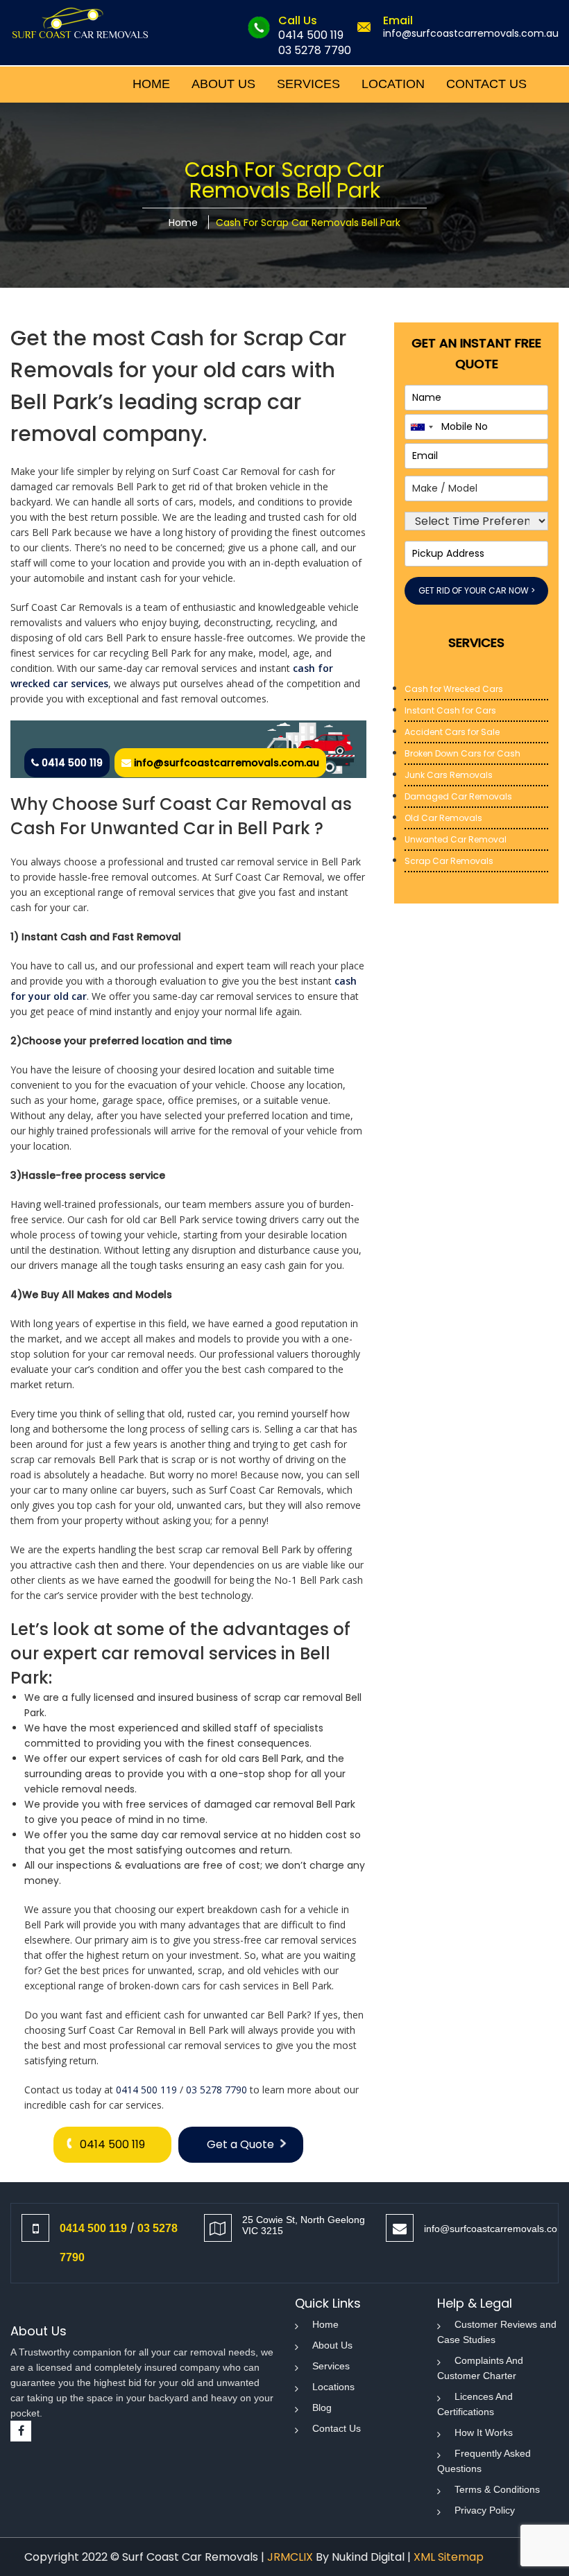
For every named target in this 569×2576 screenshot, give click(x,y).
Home (183, 223)
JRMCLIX (290, 2557)
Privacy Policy (485, 2510)
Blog (322, 2408)
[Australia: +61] (421, 427)
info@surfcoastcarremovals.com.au (471, 33)
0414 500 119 (311, 35)
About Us (332, 2345)
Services (331, 2366)
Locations (333, 2387)
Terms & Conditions (497, 2489)
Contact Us (337, 2428)
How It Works (484, 2432)
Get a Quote (240, 2144)
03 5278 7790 (315, 50)
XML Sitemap (449, 2557)
